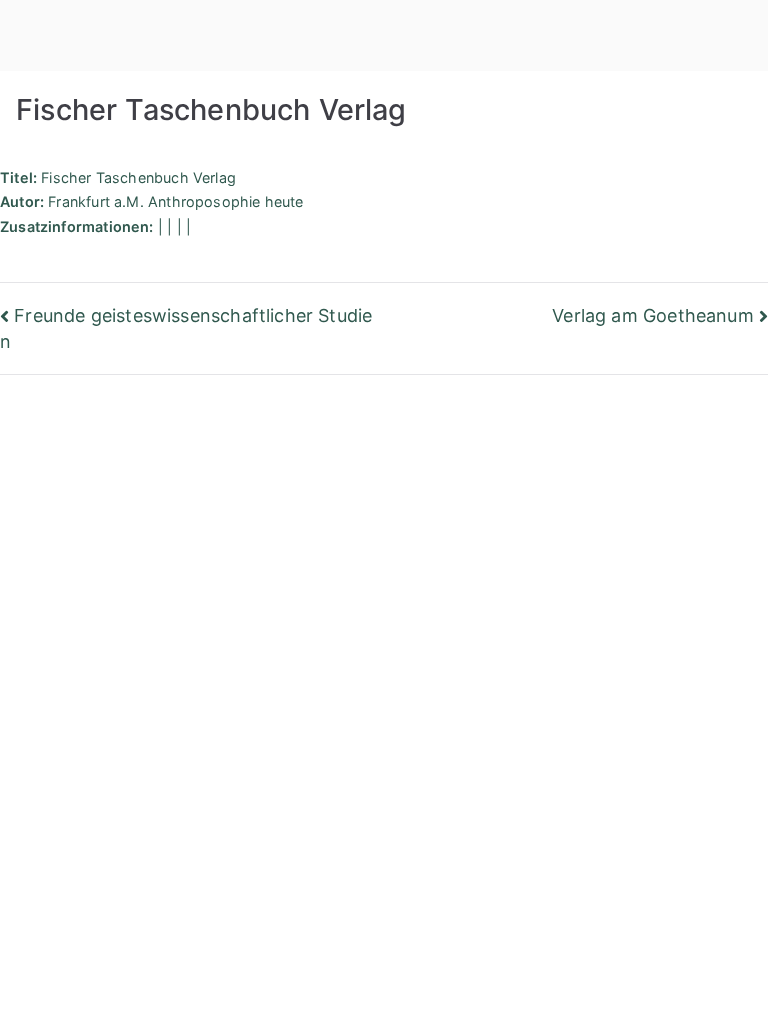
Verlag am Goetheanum (653, 315)
